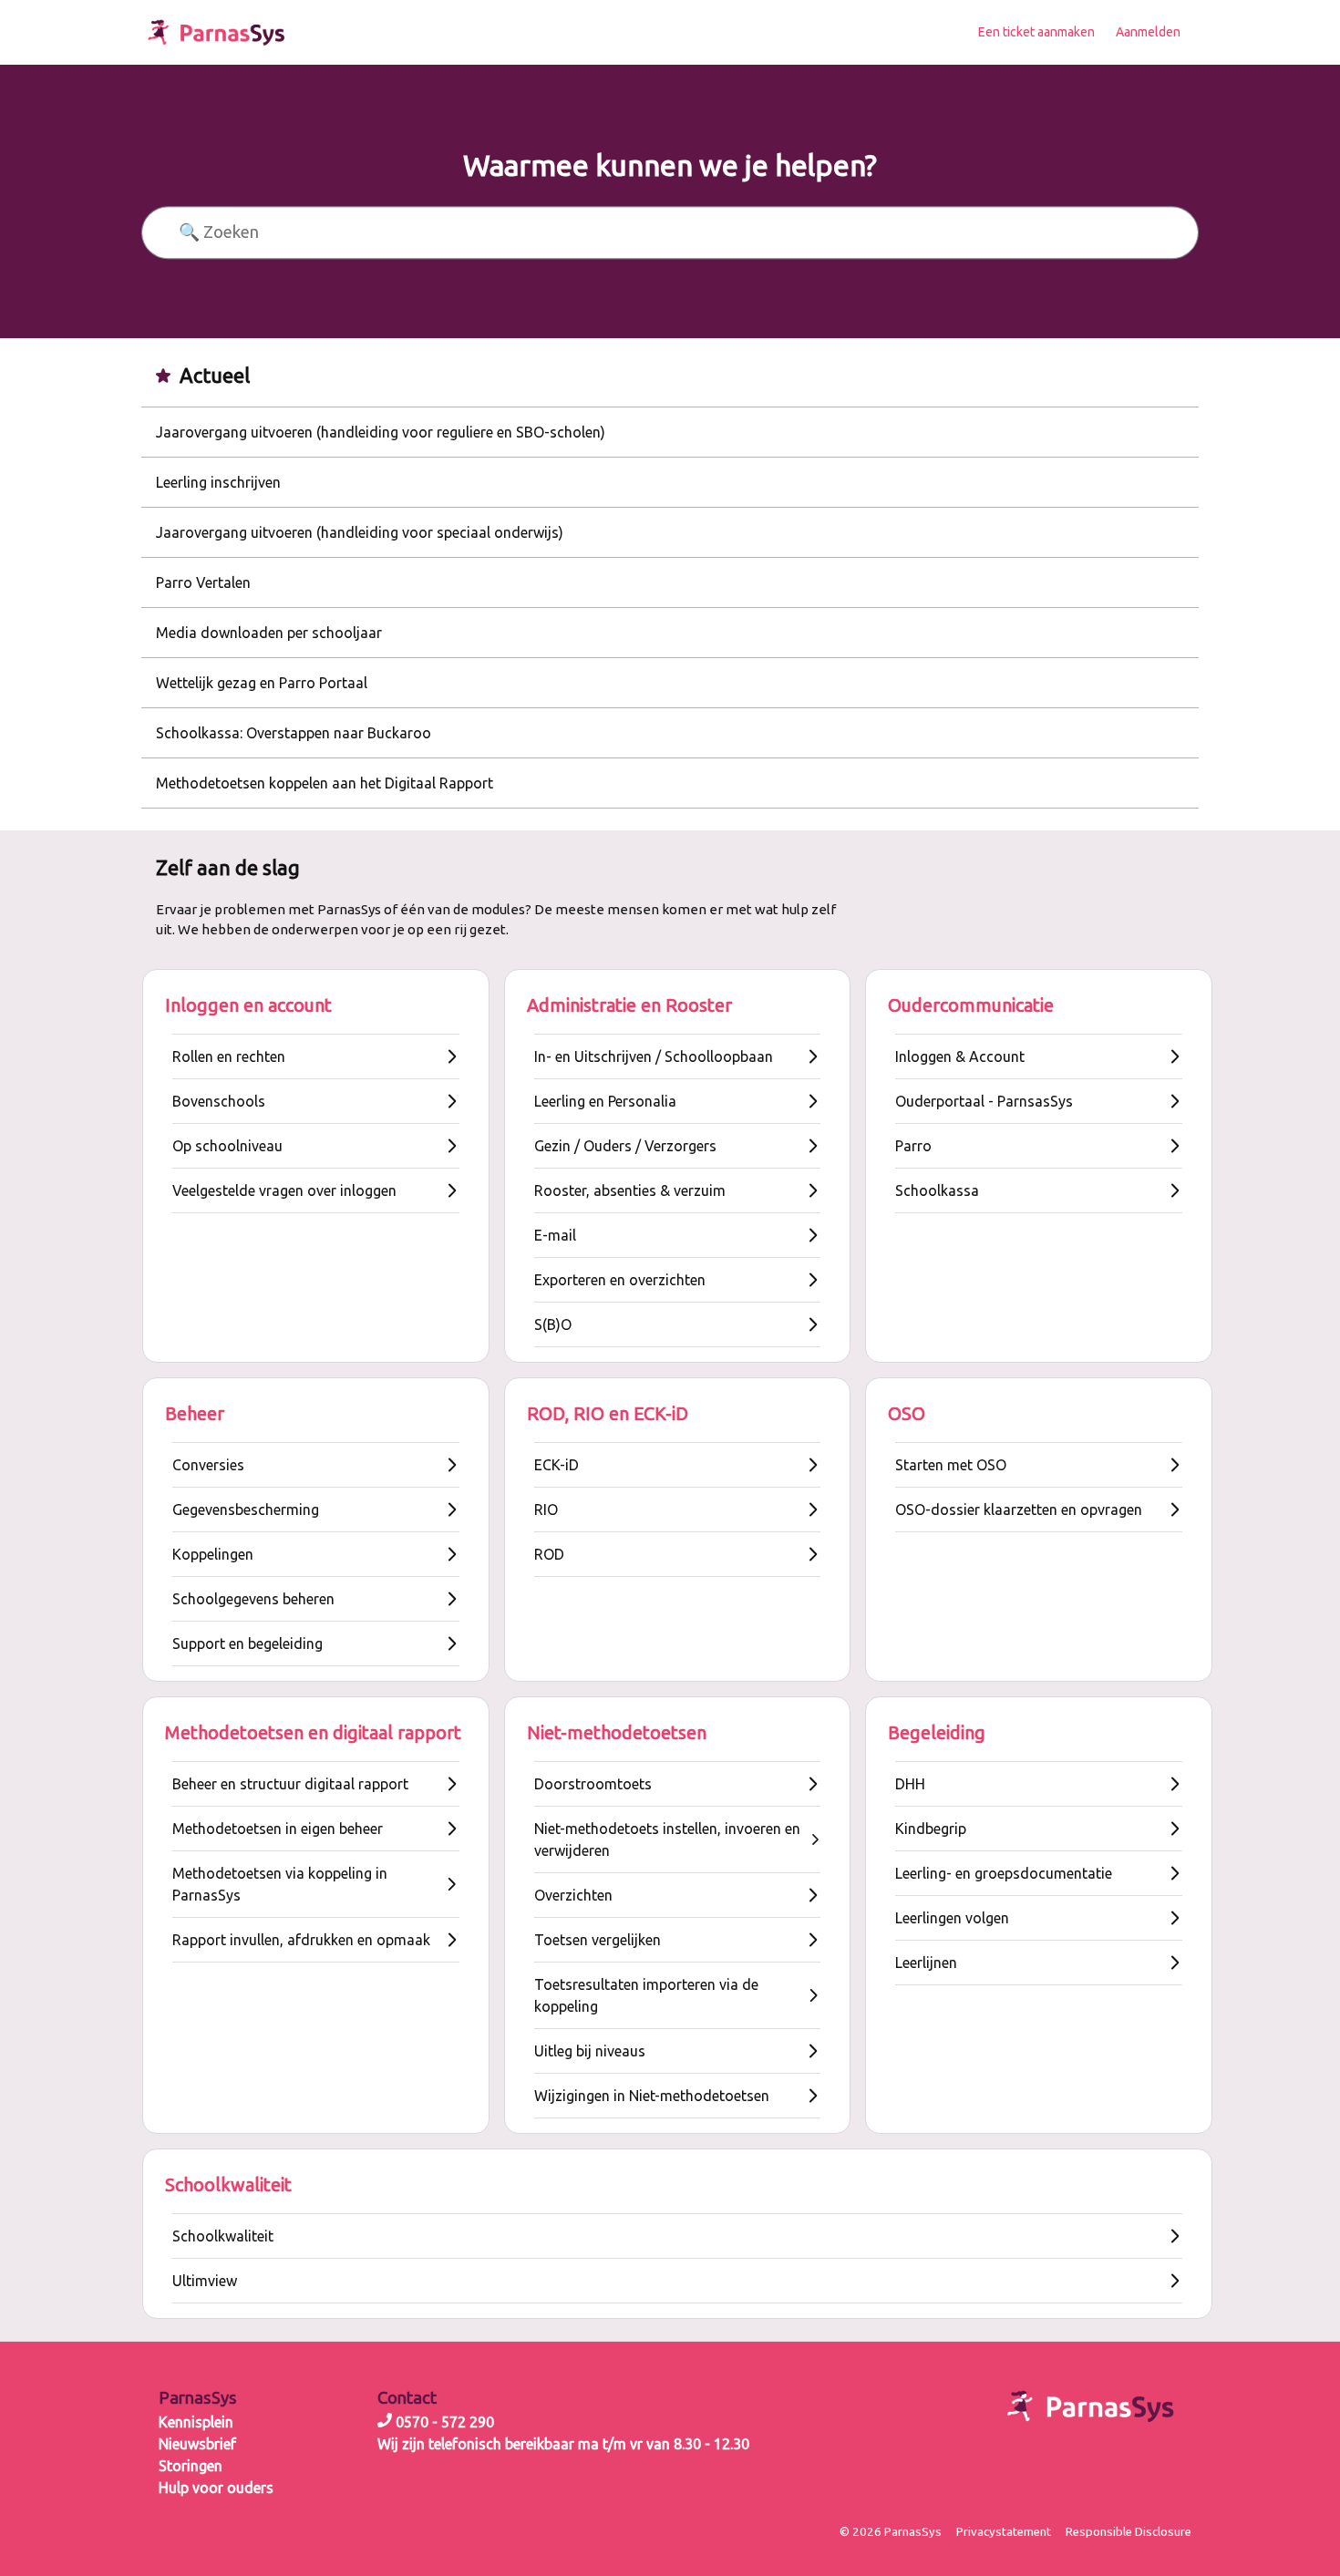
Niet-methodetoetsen (617, 1732)
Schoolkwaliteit (228, 2184)
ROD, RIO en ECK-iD (608, 1413)
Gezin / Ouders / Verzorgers (625, 1146)
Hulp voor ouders (216, 2488)
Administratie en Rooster (629, 1005)
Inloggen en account (248, 1005)
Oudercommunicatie (971, 1005)
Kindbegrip (931, 1829)
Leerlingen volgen (952, 1918)
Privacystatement (1004, 2532)
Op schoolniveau (227, 1146)
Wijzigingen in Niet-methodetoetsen (652, 2096)
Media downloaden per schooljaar (269, 633)
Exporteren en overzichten (620, 1280)
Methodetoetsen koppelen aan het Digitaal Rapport (325, 783)
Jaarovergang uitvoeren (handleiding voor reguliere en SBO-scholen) (381, 432)
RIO (546, 1510)
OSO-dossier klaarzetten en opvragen (1019, 1510)
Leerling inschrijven (218, 482)
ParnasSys (198, 2398)
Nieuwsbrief (197, 2444)
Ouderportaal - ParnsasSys (984, 1101)
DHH (910, 1784)
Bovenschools (219, 1101)
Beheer (195, 1413)
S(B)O (553, 1324)
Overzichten (573, 1895)
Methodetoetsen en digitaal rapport (313, 1732)
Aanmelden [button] (1148, 32)
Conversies (208, 1465)
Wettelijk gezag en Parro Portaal (262, 683)
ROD (549, 1554)
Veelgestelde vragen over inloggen (284, 1190)
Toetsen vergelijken (598, 1940)
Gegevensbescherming (246, 1510)
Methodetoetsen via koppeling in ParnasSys (280, 1884)
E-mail (555, 1235)
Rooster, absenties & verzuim (630, 1190)
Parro (913, 1146)
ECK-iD (557, 1465)
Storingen (191, 2466)
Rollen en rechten (229, 1056)
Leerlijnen (926, 1963)
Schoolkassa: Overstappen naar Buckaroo (294, 733)
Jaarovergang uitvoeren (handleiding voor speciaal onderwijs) (360, 532)
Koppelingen (213, 1554)
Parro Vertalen (203, 582)
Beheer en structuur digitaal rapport (290, 1784)
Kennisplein (196, 2422)
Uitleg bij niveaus (590, 2051)
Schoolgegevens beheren (253, 1599)
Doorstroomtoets (593, 1784)
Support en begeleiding (247, 1643)
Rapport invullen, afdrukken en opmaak (301, 1940)
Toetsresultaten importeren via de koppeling (646, 1995)
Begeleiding (937, 1732)
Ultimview (205, 2281)
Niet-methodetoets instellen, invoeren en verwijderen (667, 1839)
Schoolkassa (937, 1190)
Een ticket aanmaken (1036, 32)
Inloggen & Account (960, 1056)
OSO (907, 1413)
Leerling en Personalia (605, 1101)
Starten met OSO (951, 1465)
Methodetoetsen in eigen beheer (278, 1829)
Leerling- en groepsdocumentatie (1004, 1873)
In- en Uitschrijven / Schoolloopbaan (654, 1056)
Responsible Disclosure (1129, 2532)
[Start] (216, 32)
